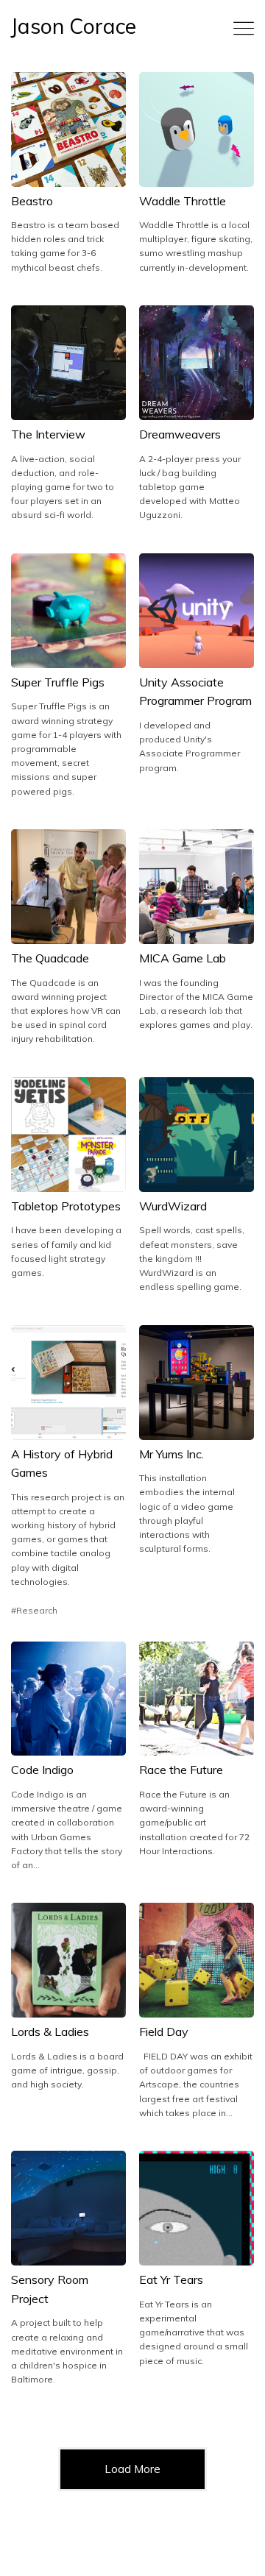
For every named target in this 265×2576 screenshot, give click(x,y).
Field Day (164, 2032)
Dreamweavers (180, 434)
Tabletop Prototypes (66, 1206)
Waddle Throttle (183, 201)
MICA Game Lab (183, 958)
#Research (34, 1610)
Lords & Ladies (50, 2032)
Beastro (32, 201)
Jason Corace (74, 26)
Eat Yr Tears (171, 2279)
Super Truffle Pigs (58, 682)
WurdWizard (173, 1206)
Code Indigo (42, 1770)
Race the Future (181, 1770)
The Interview (48, 434)
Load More (132, 2469)
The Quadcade (50, 958)
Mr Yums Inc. (172, 1454)
